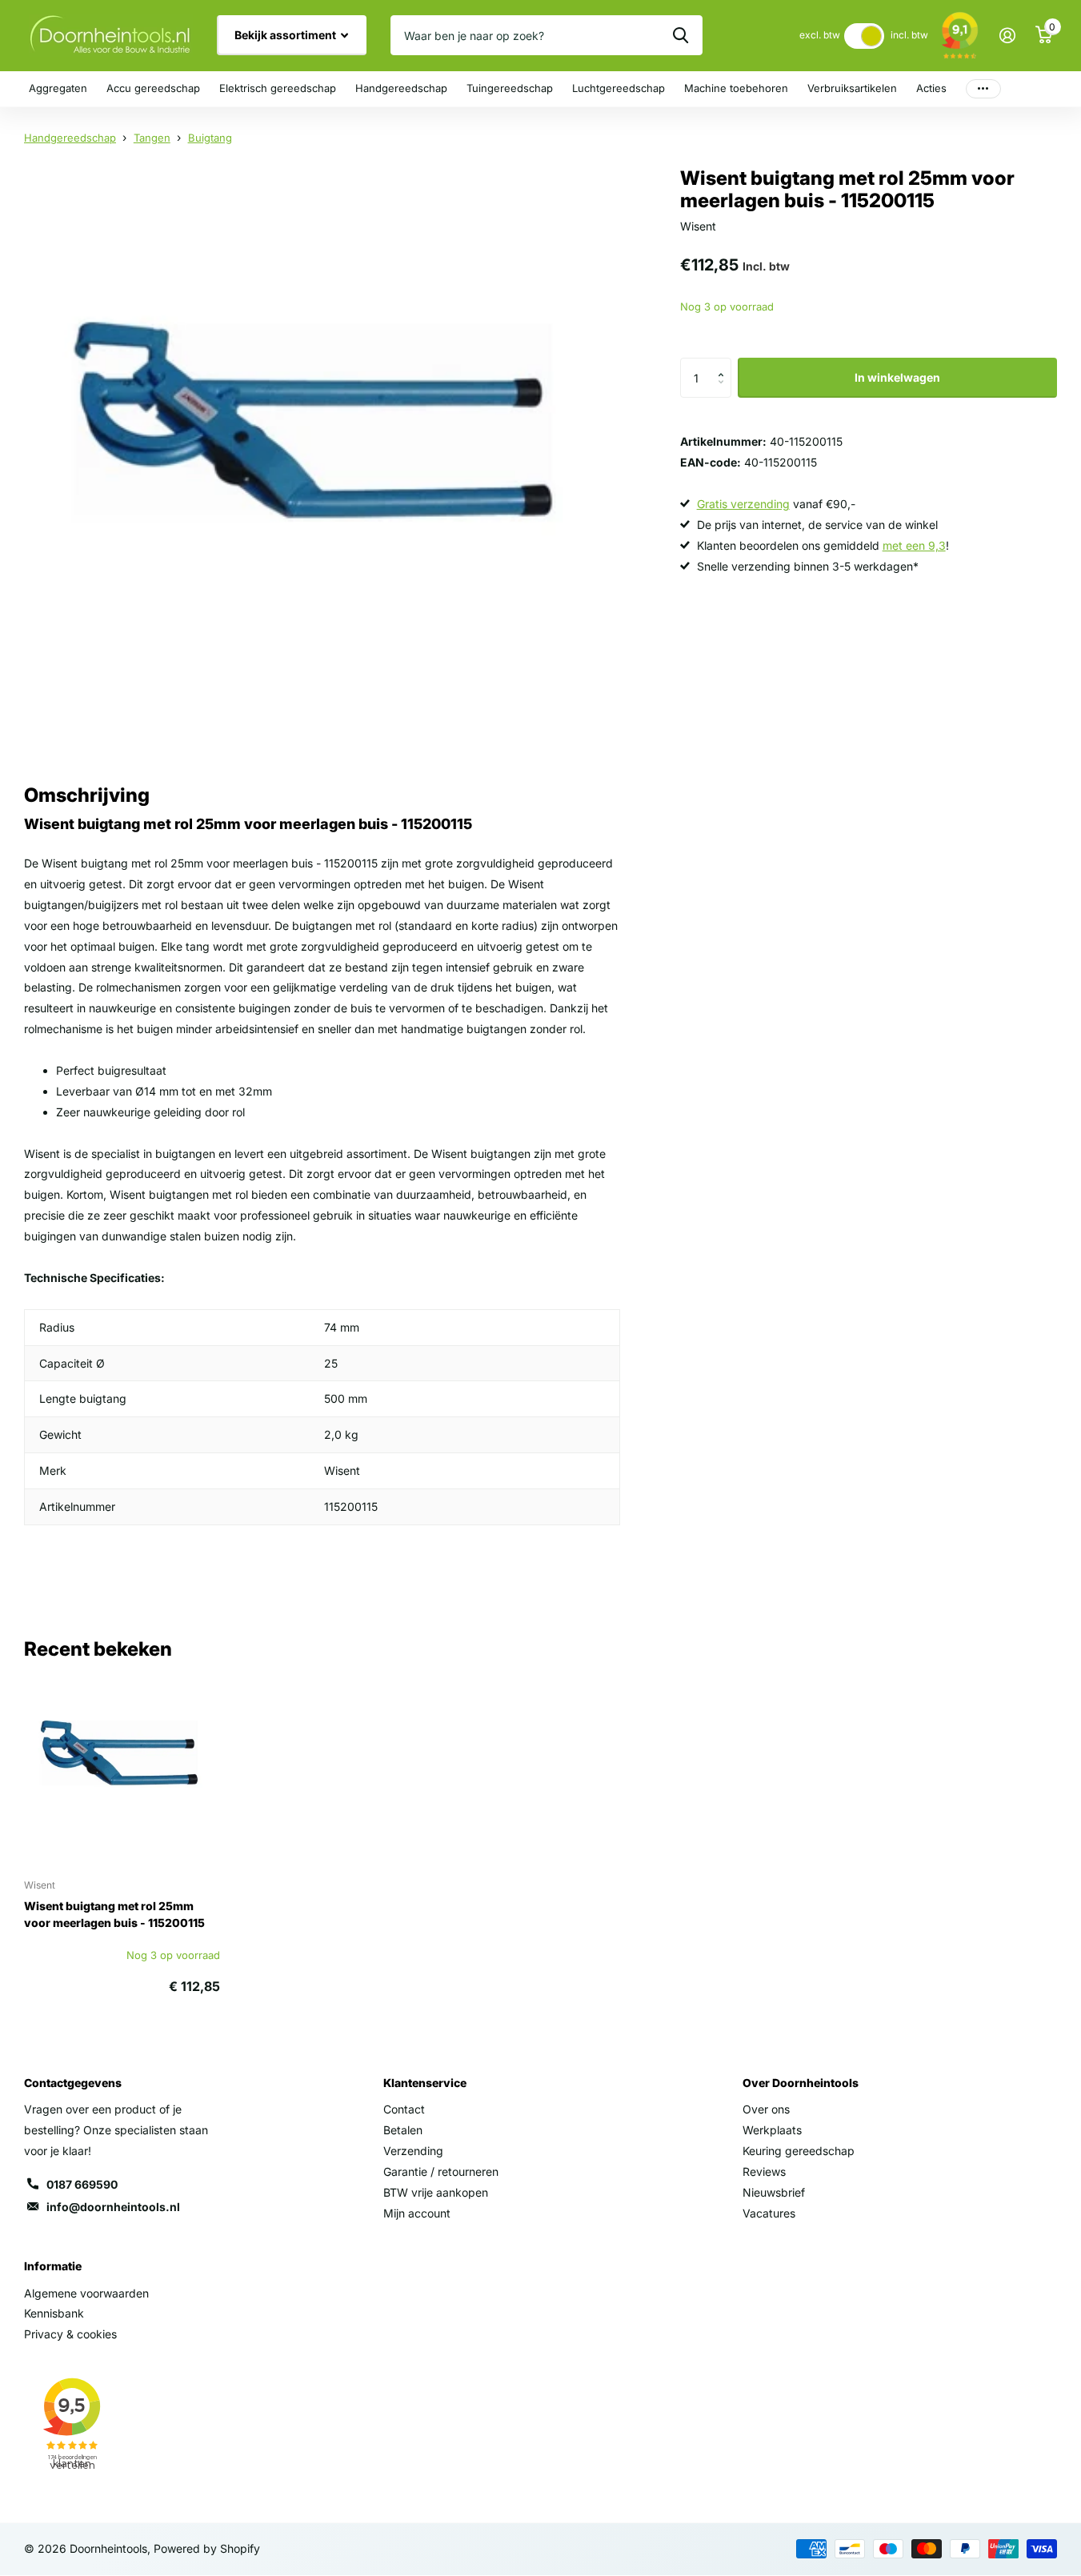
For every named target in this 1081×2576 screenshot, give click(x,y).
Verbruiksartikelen (852, 88)
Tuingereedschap (510, 88)
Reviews (764, 2171)
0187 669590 (82, 2184)
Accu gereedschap (153, 88)
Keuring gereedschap (799, 2151)
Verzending (413, 2151)
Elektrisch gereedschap (278, 88)
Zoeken (681, 35)
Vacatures (769, 2213)
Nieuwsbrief (774, 2192)
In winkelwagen (897, 377)
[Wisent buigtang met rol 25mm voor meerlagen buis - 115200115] (122, 1767)
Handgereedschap (401, 88)
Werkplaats (772, 2130)
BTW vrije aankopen (436, 2192)
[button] (725, 364)
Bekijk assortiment (286, 35)
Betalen (403, 2130)
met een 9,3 (914, 545)
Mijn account (417, 2213)
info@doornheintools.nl (113, 2207)
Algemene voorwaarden (86, 2293)
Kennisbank (54, 2313)
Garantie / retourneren (441, 2171)
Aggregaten (58, 88)
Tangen (152, 138)
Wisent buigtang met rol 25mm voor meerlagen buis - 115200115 (114, 1914)
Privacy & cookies (70, 2334)
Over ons (766, 2109)
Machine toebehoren (736, 88)
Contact (404, 2109)
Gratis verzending (743, 504)
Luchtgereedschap (619, 88)
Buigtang (210, 138)
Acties (931, 88)
